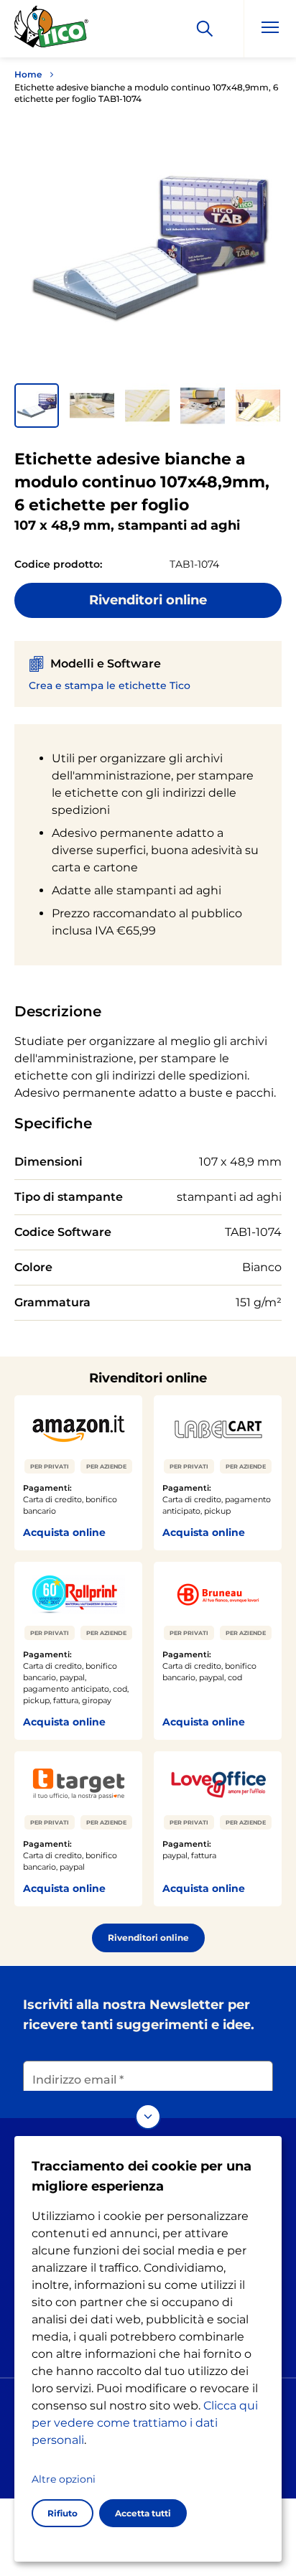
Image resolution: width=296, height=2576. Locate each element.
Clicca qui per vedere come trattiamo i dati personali (145, 2423)
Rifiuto (63, 2513)
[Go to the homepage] (52, 31)
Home (28, 74)
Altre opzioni (64, 2479)
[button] (37, 406)
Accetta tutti (143, 2513)
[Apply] (205, 29)
